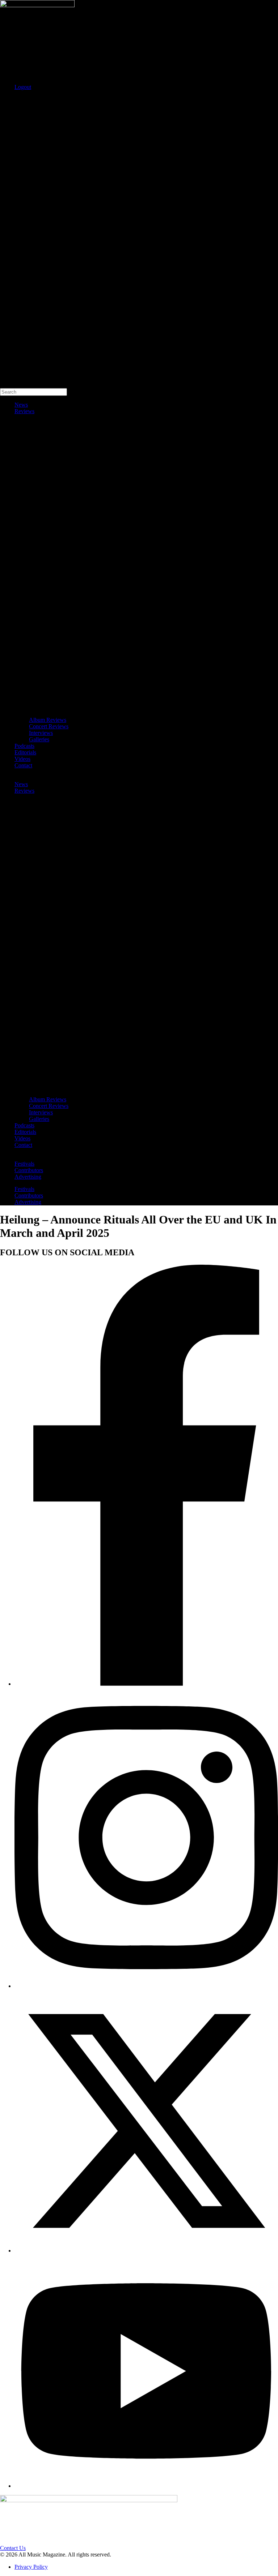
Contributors (29, 1170)
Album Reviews (48, 720)
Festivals (24, 1164)
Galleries (39, 739)
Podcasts (24, 746)
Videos (22, 759)
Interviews (41, 733)
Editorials (25, 752)
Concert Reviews (49, 726)
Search (8, 99)
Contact (23, 765)
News (21, 405)
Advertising (28, 1177)
